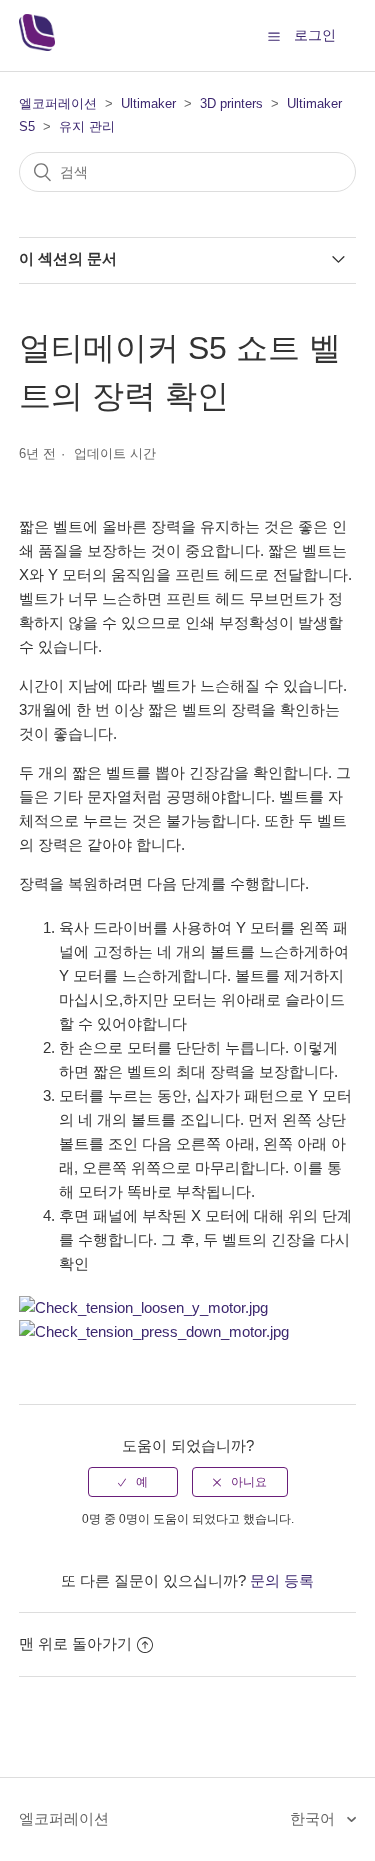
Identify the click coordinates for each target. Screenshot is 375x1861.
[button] (274, 36)
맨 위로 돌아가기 (75, 1643)
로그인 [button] (315, 35)
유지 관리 (87, 126)
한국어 (314, 1818)
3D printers (231, 103)
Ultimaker (148, 103)
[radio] (133, 1482)
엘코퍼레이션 (58, 103)
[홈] (37, 45)
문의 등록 (282, 1580)
